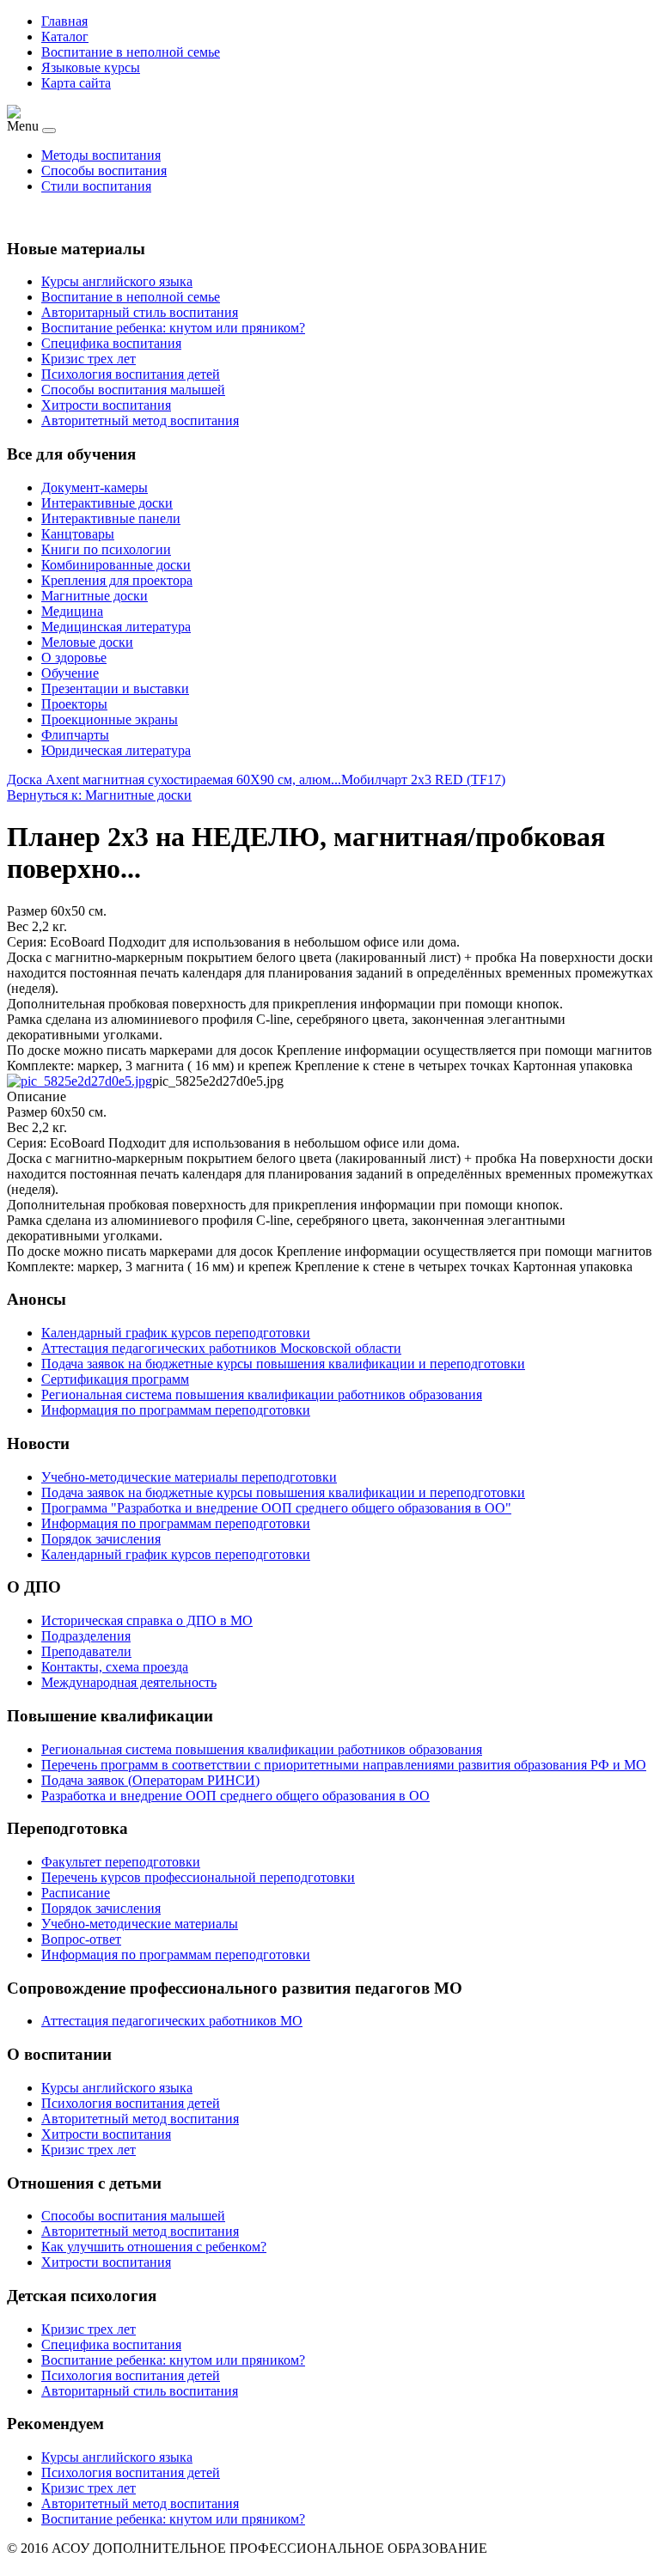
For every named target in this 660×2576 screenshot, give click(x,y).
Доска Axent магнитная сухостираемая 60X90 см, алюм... (174, 779)
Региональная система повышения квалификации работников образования (262, 1749)
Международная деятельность (129, 1682)
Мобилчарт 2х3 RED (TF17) (423, 779)
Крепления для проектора (117, 580)
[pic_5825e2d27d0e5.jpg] (79, 1081)
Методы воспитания (101, 155)
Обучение (70, 673)
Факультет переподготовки (121, 1862)
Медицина (72, 611)
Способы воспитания (104, 171)
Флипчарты (75, 735)
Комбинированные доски (116, 565)
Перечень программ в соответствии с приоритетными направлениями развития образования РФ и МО (344, 1765)
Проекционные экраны (110, 719)
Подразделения (86, 1636)
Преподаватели (86, 1651)
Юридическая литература (116, 750)
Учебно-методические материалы (140, 1924)
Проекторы (74, 704)
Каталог (65, 37)
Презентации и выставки (115, 688)
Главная (64, 21)
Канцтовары (78, 534)
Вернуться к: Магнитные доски (99, 795)
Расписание (76, 1893)
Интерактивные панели (111, 518)
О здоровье (74, 658)
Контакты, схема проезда (115, 1667)
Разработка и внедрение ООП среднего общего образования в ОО (235, 1796)
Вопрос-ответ (81, 1939)
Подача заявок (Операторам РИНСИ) (150, 1780)
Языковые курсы (91, 67)
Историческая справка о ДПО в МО (147, 1620)
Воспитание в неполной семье (131, 52)
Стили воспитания (96, 186)
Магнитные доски (95, 596)
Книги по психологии (106, 549)
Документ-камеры (95, 487)
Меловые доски (87, 642)
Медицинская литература (116, 627)
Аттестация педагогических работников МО (172, 2021)
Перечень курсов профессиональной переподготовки (198, 1877)
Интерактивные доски (107, 503)
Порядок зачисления (101, 1908)
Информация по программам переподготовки (176, 1955)
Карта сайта (76, 83)
